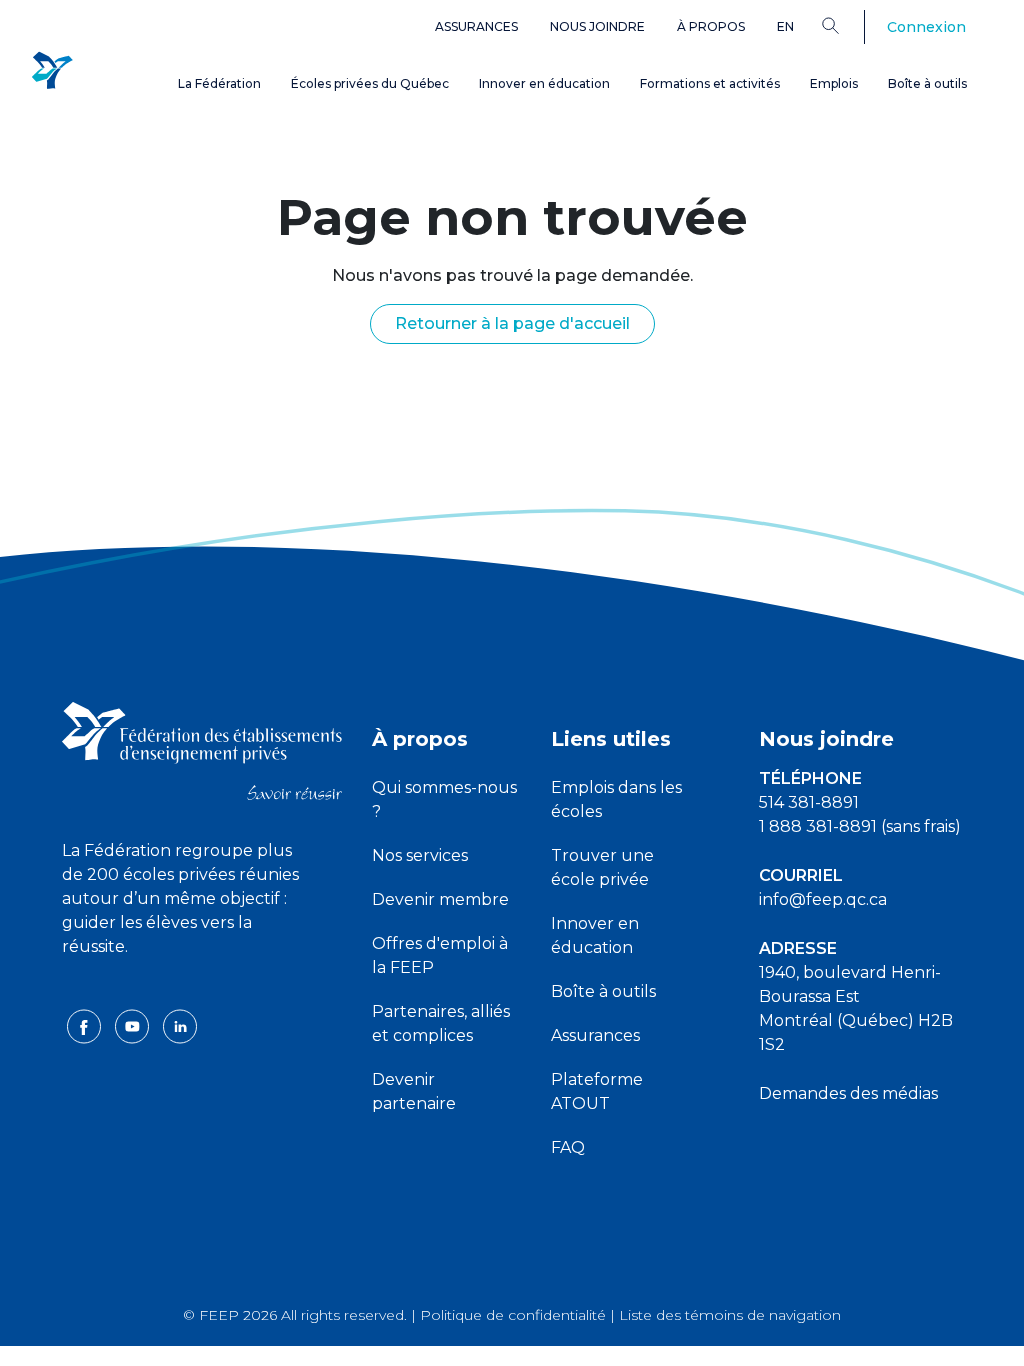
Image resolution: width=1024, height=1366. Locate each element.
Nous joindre (597, 26)
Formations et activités (710, 83)
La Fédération (219, 83)
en (785, 26)
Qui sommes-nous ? (444, 799)
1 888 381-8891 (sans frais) (860, 826)
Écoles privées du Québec (370, 83)
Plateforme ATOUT (597, 1091)
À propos (711, 26)
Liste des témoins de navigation (730, 1315)
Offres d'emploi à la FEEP (440, 955)
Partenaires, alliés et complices (441, 1023)
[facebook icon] (86, 1025)
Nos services (420, 855)
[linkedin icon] (180, 1025)
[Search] (845, 25)
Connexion (926, 27)
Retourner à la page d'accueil (512, 323)
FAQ (568, 1147)
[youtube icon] (134, 1025)
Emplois (834, 83)
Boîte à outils (927, 83)
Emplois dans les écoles (616, 799)
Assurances (476, 26)
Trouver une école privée (602, 867)
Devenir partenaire (414, 1091)
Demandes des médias (848, 1093)
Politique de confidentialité (513, 1315)
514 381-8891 (809, 802)
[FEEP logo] (202, 749)
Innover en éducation (544, 83)
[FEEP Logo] (52, 71)
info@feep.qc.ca (823, 899)
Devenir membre (440, 899)
